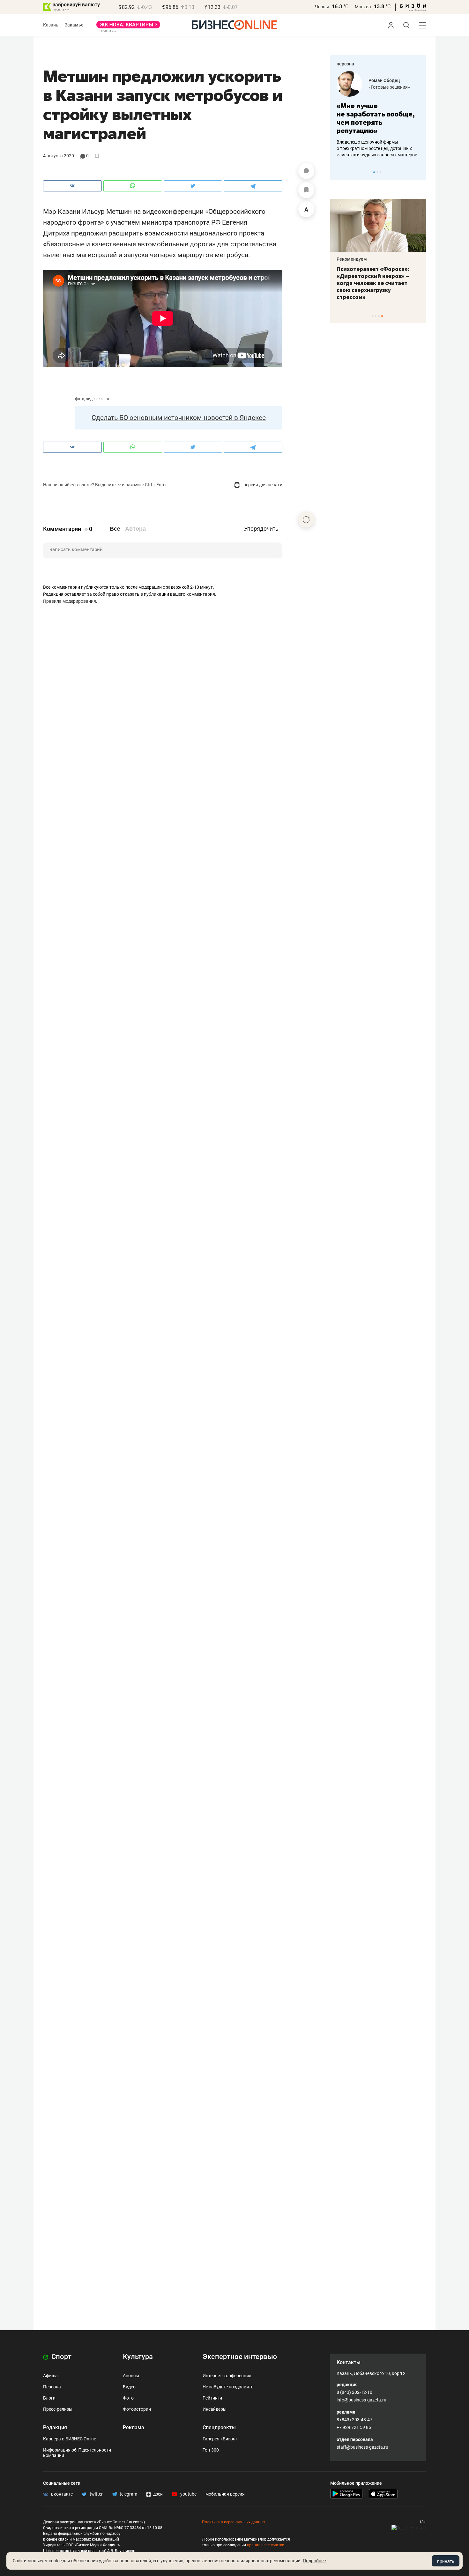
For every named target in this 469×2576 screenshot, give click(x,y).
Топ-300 (211, 2450)
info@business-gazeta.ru (361, 2400)
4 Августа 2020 (59, 156)
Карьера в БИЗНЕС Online (70, 2439)
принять (446, 2561)
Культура (138, 2357)
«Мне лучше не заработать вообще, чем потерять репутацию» (376, 118)
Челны (322, 7)
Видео (129, 2387)
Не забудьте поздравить (228, 2387)
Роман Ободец (384, 80)
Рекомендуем (352, 259)
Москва (363, 7)
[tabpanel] (378, 115)
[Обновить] (306, 519)
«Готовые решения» (389, 87)
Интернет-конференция (227, 2376)
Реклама (134, 2427)
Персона (52, 2387)
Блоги (49, 2398)
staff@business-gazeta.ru (362, 2447)
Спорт (61, 2357)
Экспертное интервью (240, 2357)
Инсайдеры (215, 2409)
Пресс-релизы (58, 2409)
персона (345, 64)
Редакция (55, 2427)
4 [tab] (382, 316)
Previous (339, 172)
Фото (128, 2398)
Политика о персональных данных (234, 2522)
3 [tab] (380, 172)
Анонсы (131, 2376)
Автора (135, 529)
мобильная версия (225, 2494)
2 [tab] (377, 172)
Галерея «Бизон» (220, 2439)
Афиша (50, 2376)
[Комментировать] (306, 171)
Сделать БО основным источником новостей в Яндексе (179, 418)
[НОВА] (128, 27)
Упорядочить (261, 529)
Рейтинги (212, 2398)
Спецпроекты (219, 2427)
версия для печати (262, 485)
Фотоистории (137, 2409)
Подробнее (314, 2561)
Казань (51, 25)
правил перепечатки (266, 2545)
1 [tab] (374, 172)
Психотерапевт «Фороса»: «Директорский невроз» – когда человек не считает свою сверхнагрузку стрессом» (373, 283)
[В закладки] (306, 190)
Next (419, 172)
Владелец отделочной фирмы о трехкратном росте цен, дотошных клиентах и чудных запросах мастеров (377, 148)
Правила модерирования (70, 601)
